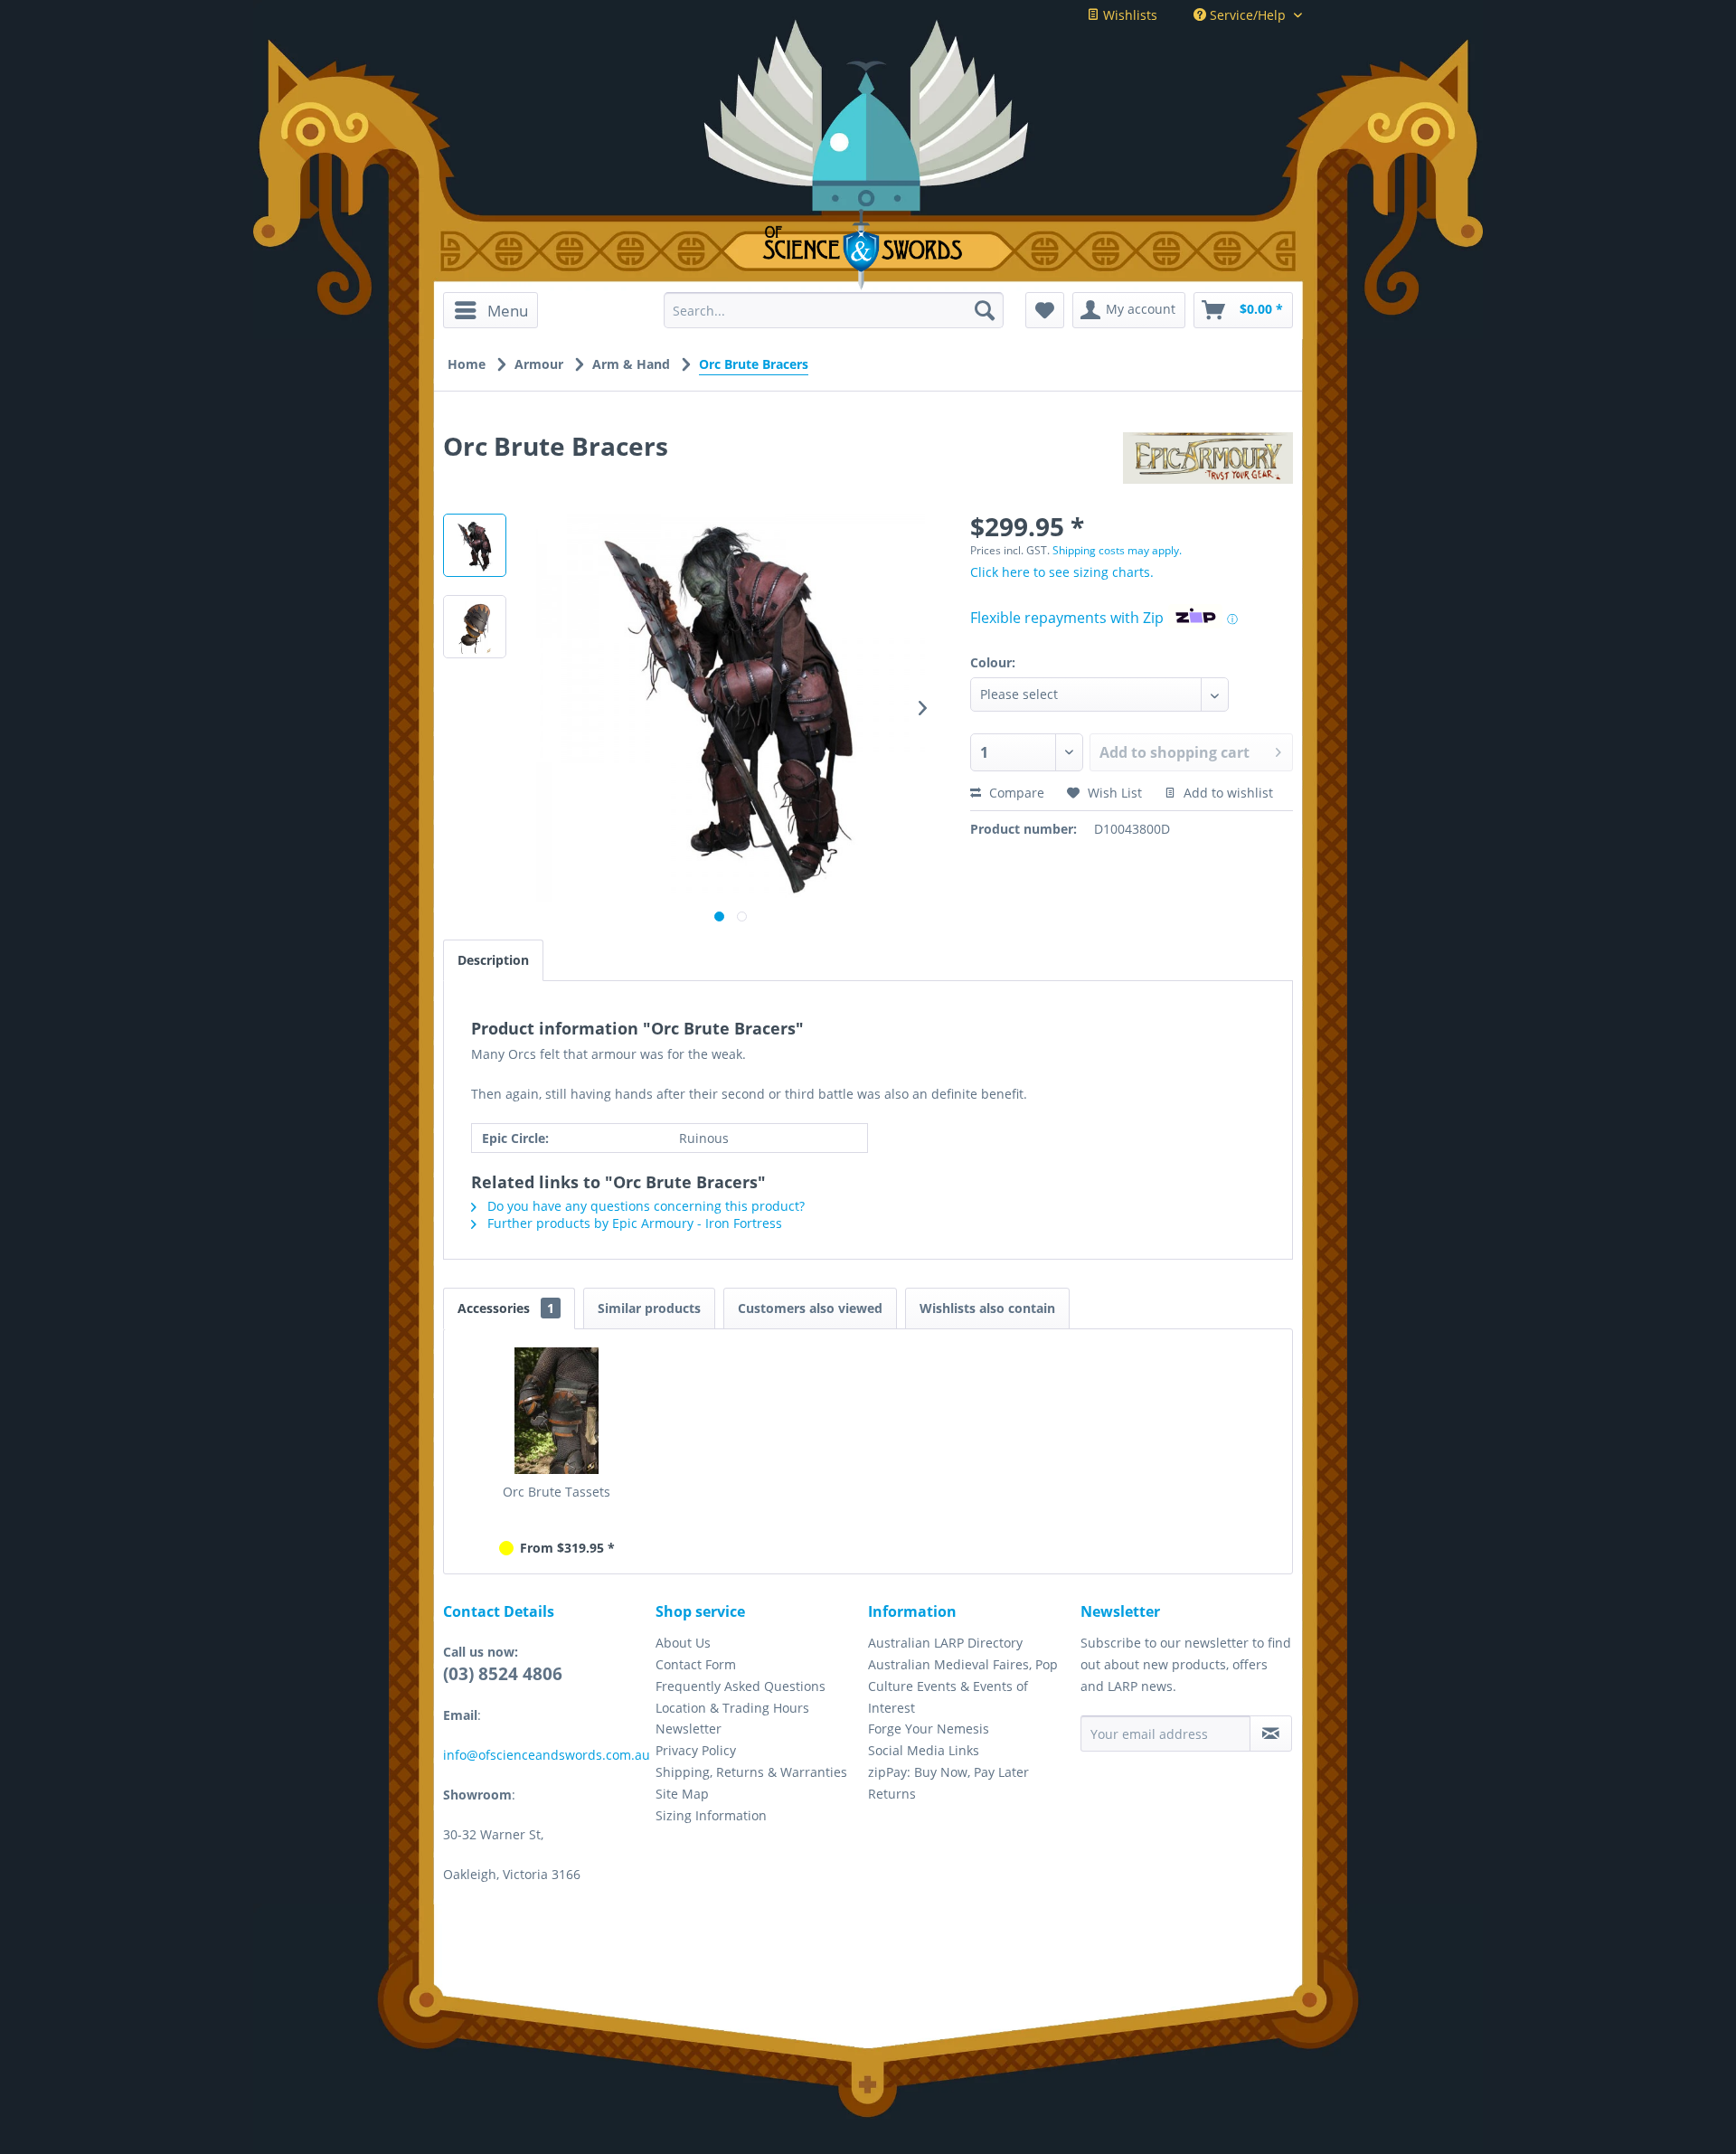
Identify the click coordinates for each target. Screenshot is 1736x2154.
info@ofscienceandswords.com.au (547, 1755)
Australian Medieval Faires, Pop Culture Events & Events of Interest (963, 1686)
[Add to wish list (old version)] (1045, 310)
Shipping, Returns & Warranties (751, 1772)
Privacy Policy (696, 1750)
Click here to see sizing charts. (1062, 572)
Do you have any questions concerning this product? (644, 1206)
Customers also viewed (810, 1308)
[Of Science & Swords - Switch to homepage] (868, 250)
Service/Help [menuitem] (1248, 15)
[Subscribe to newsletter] (1271, 1734)
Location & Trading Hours (732, 1708)
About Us (683, 1643)
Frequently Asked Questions (741, 1686)
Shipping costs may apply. (1117, 550)
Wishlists (1128, 15)
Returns (892, 1794)
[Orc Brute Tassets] (557, 1411)
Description (493, 960)
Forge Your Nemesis (929, 1729)
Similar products (649, 1308)
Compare (1015, 793)
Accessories (506, 1308)
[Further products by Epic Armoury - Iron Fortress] (1208, 464)
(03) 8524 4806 (503, 1674)
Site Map (682, 1794)
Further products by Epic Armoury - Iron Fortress (633, 1223)
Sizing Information (711, 1815)
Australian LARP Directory (945, 1643)
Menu (508, 311)
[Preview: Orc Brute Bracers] (475, 545)
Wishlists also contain (987, 1308)
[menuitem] (497, 310)
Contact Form (696, 1664)
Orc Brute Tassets (557, 1492)
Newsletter (689, 1729)
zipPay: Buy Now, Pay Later (948, 1772)
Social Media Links (924, 1750)
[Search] (985, 310)
